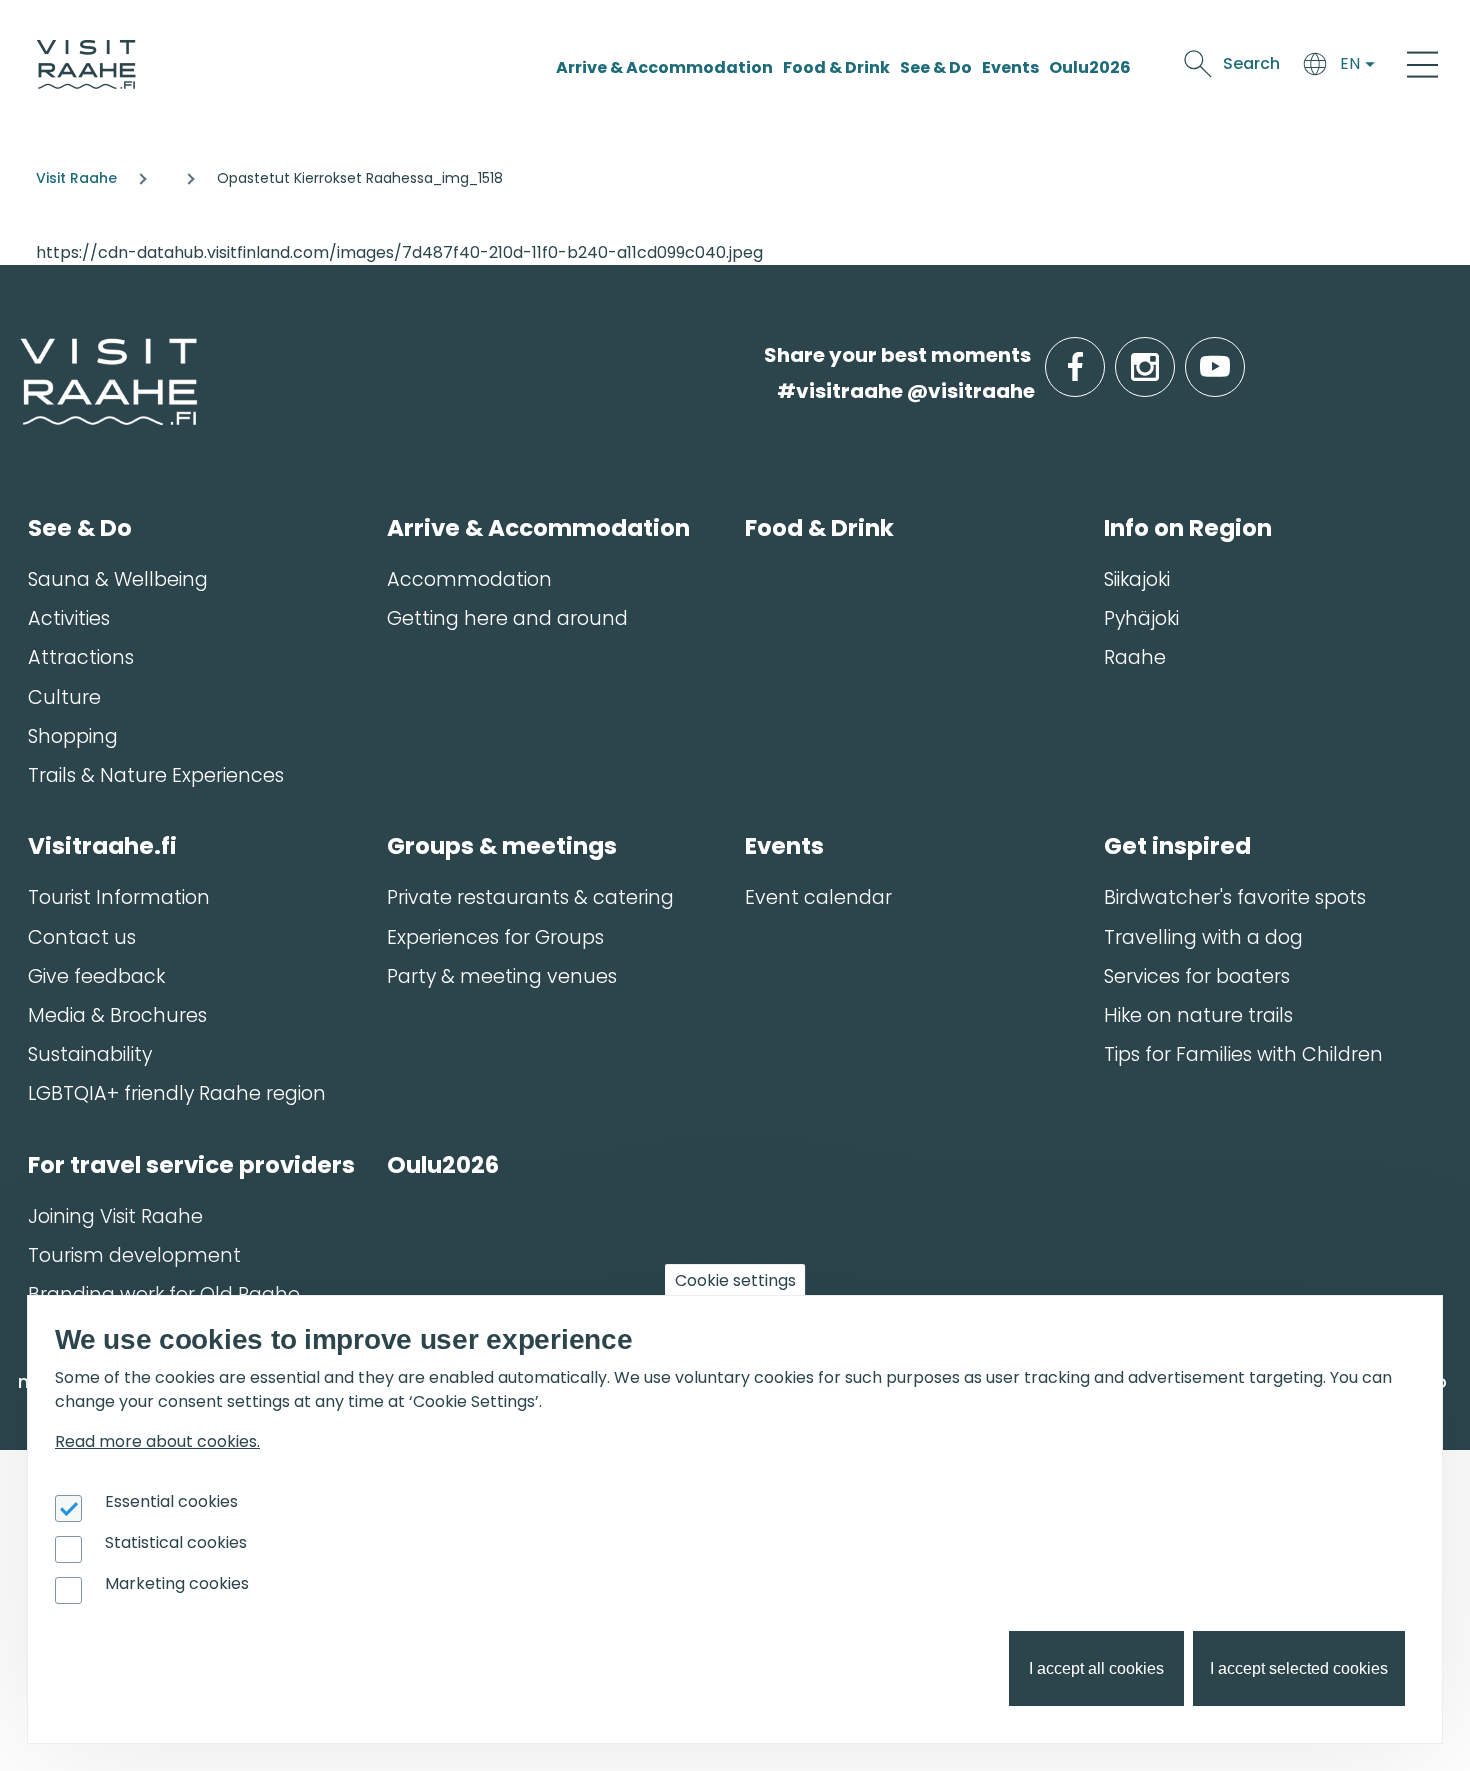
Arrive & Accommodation (664, 67)
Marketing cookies (177, 1583)
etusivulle (22, 354)
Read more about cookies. (157, 1441)
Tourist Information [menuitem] (119, 897)
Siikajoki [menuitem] (1137, 579)
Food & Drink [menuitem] (819, 528)
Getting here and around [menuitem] (507, 618)
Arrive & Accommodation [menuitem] (538, 528)
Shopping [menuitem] (73, 736)
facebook (1100, 355)
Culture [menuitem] (64, 697)
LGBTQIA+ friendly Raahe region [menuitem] (177, 1093)
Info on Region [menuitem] (1188, 528)
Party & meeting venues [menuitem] (502, 976)
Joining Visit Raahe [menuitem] (115, 1216)
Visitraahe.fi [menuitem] (102, 846)
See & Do (936, 67)
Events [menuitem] (784, 846)
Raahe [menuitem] (1135, 657)
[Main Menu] (1422, 64)
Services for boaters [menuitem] (1197, 976)
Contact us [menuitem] (82, 937)
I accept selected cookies (1299, 1668)
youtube (1241, 355)
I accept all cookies (1096, 1668)
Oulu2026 (1090, 67)
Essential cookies (171, 1501)
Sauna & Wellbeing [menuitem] (118, 579)
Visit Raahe (76, 178)
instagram (1171, 355)
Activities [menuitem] (69, 618)
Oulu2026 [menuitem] (443, 1165)
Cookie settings (735, 1280)
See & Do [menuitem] (80, 528)
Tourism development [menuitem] (134, 1255)
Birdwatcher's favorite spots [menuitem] (1235, 897)
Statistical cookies (176, 1542)
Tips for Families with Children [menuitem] (1243, 1054)
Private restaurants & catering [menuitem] (530, 897)
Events (1010, 67)
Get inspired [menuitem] (1177, 846)
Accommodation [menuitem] (469, 579)
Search (1251, 63)
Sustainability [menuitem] (90, 1054)
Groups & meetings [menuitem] (502, 846)
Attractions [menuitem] (81, 657)
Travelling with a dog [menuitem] (1203, 937)
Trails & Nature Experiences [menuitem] (156, 775)
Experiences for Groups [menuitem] (495, 937)
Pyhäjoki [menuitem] (1141, 618)
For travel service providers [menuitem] (191, 1165)
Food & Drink (836, 67)
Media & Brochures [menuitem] (117, 1015)
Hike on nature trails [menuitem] (1198, 1015)
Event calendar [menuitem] (818, 897)
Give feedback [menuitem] (96, 976)
